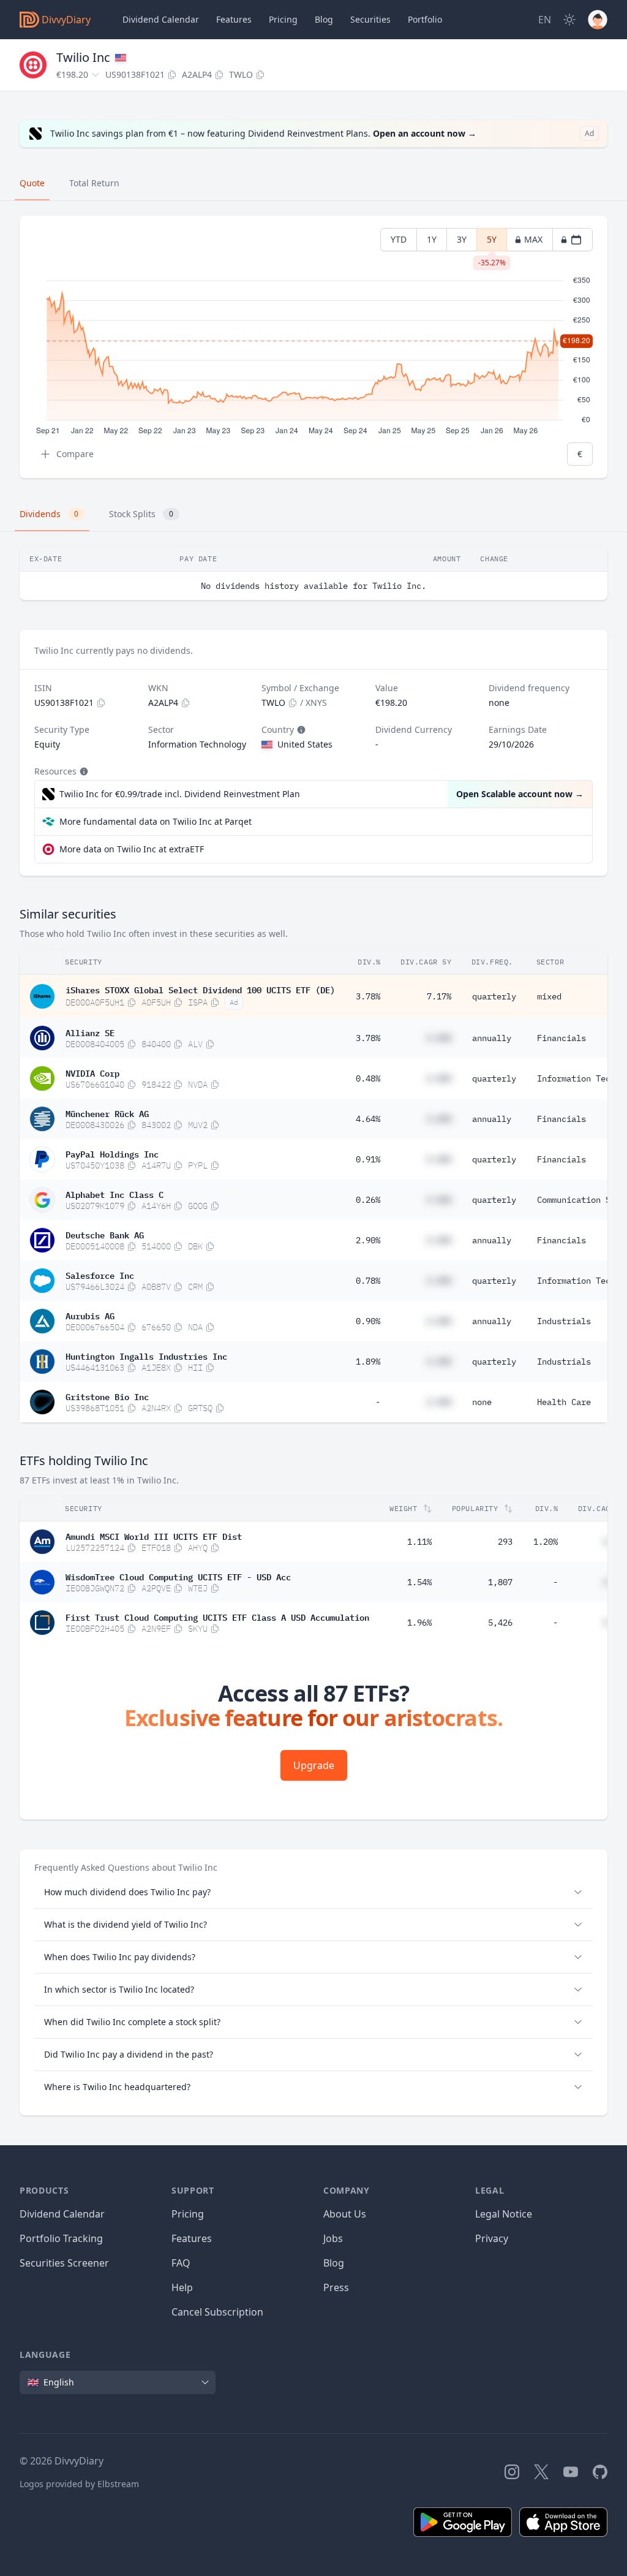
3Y (462, 239)
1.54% (419, 1582)
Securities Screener (64, 2263)
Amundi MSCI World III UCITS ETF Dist (154, 1536)
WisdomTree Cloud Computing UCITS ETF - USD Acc (178, 1576)
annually (492, 1038)
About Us (345, 2214)
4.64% (368, 1119)
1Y (432, 239)
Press (336, 2287)
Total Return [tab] (94, 183)
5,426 (500, 1623)
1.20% (546, 1542)
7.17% (439, 996)
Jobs (333, 2238)
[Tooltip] (300, 730)
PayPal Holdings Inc (112, 1153)
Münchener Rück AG (107, 1113)
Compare (75, 454)
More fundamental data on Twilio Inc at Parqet (156, 821)
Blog (334, 2263)
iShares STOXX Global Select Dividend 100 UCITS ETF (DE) (200, 989)
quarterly (494, 996)
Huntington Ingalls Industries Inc (146, 1355)
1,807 (500, 1582)
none (482, 1402)
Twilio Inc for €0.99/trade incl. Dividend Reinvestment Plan (180, 794)
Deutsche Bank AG (105, 1234)
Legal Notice (504, 2214)
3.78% (368, 996)
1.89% (368, 1362)
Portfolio (425, 19)
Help (182, 2287)
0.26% (368, 1200)
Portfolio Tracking (61, 2238)
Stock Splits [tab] (141, 514)
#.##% (439, 1038)
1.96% (419, 1623)
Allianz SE (90, 1032)
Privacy (492, 2238)
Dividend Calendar (161, 19)
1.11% (419, 1542)
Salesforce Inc (100, 1275)
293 (505, 1542)
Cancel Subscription (217, 2312)
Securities (370, 19)
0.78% (368, 1281)
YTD (399, 239)
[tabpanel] (313, 347)
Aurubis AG (90, 1315)
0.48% (368, 1078)
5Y (492, 242)
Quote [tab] (32, 183)
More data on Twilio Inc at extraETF (132, 849)
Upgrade (314, 1765)
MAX (533, 239)
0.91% (368, 1159)
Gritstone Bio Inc (107, 1396)
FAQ (181, 2263)
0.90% (368, 1321)
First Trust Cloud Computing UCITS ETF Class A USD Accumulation (217, 1616)
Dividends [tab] (49, 514)
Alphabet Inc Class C (115, 1194)
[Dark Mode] (569, 20)
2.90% (368, 1240)
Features (234, 19)
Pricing (283, 19)
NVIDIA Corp (92, 1072)
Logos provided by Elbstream (79, 2484)
